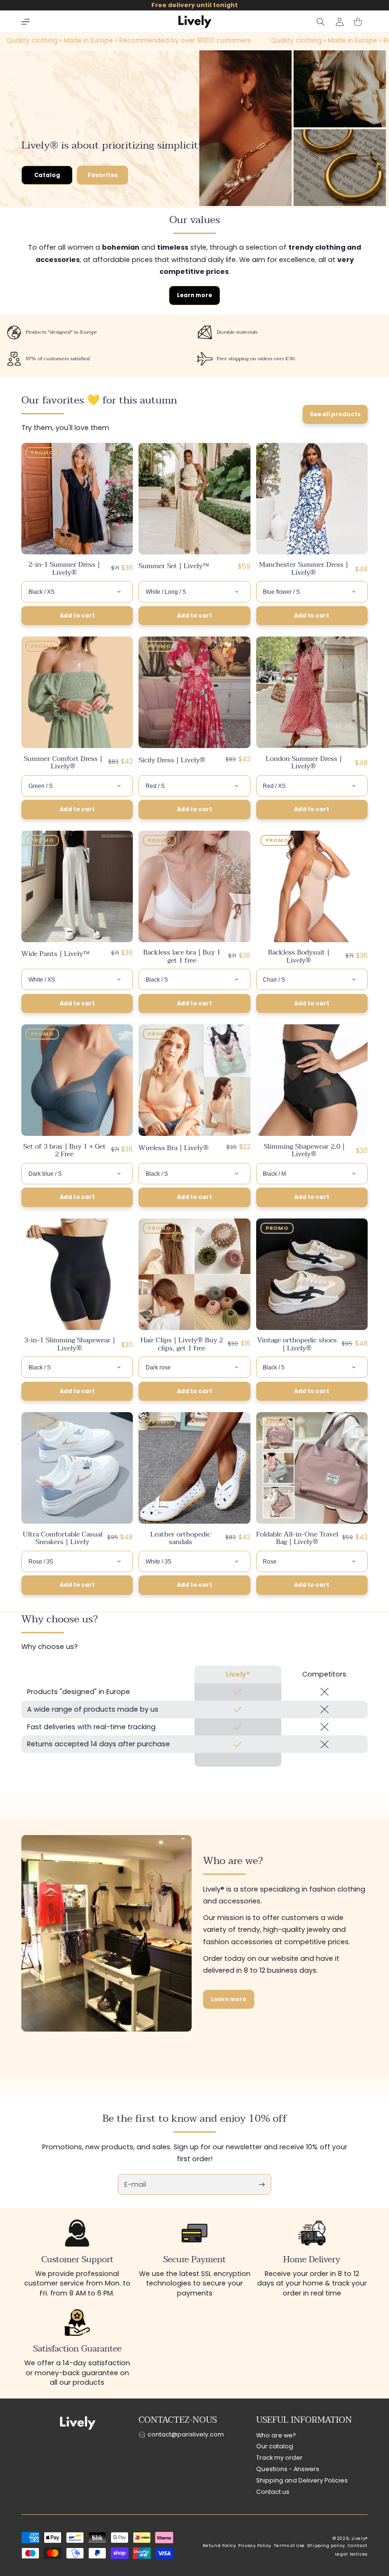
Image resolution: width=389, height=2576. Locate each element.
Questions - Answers (288, 2469)
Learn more (194, 295)
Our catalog (275, 2446)
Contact (358, 2546)
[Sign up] (262, 2184)
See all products (335, 414)
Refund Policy (219, 2546)
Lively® (360, 2539)
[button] (26, 22)
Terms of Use (290, 2546)
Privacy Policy (255, 2546)
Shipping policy (326, 2546)
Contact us (273, 2492)
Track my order (279, 2458)
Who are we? (276, 2435)
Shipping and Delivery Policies (302, 2480)
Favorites (103, 175)
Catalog (47, 175)
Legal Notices (351, 2554)
